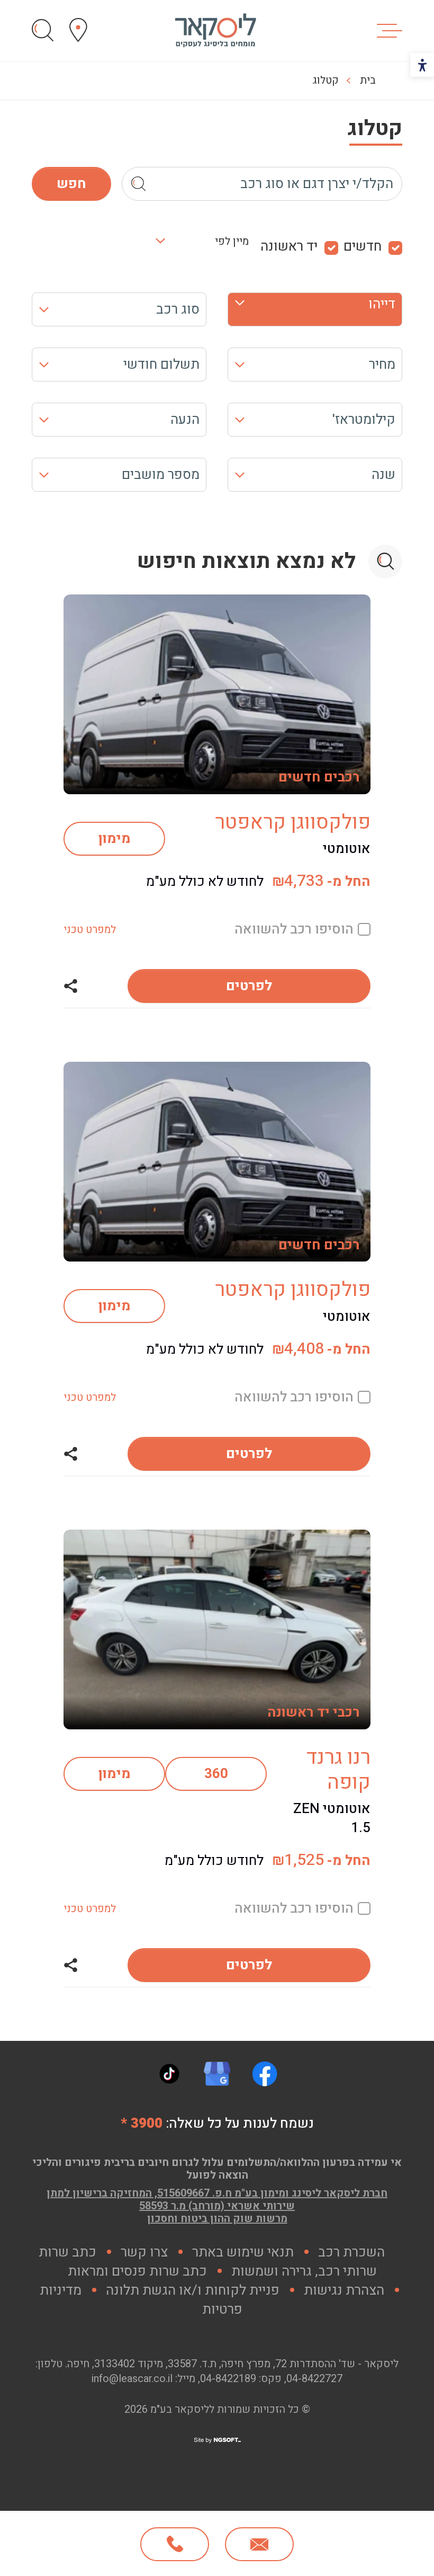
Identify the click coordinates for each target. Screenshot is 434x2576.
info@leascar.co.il (132, 2379)
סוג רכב (178, 309)
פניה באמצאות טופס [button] (259, 2544)
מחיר (382, 365)
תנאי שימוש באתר (243, 2252)
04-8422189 (228, 2379)
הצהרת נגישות (344, 2290)
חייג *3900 (175, 2544)
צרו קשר (144, 2252)
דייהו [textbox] (382, 304)
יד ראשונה (289, 247)
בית (368, 80)
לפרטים (249, 986)
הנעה (185, 420)
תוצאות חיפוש (43, 30)
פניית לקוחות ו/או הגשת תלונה (193, 2290)
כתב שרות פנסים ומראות (137, 2271)
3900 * (142, 2124)
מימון (115, 839)
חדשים (363, 247)
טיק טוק (169, 2074)
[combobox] (208, 247)
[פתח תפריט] (390, 31)
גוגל (217, 2074)
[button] (70, 986)
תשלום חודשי (161, 365)
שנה (383, 475)
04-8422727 (314, 2379)
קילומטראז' (364, 420)
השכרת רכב (351, 2252)
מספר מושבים (161, 475)
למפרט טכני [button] (90, 930)
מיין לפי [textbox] (232, 242)
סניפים (78, 30)
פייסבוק (265, 2074)
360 (216, 1774)
